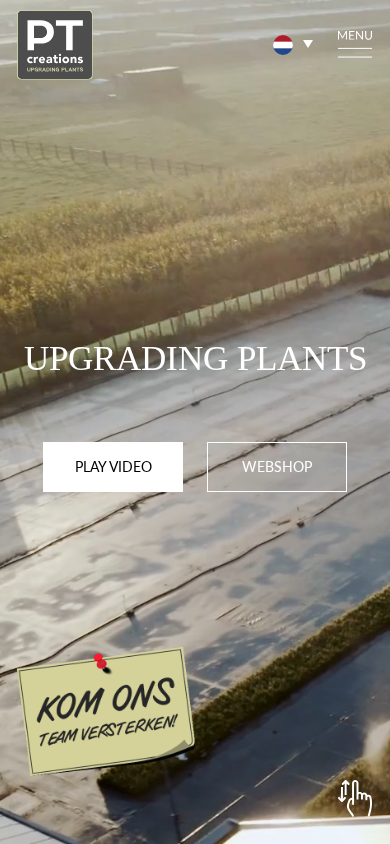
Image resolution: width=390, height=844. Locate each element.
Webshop (277, 466)
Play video (113, 466)
